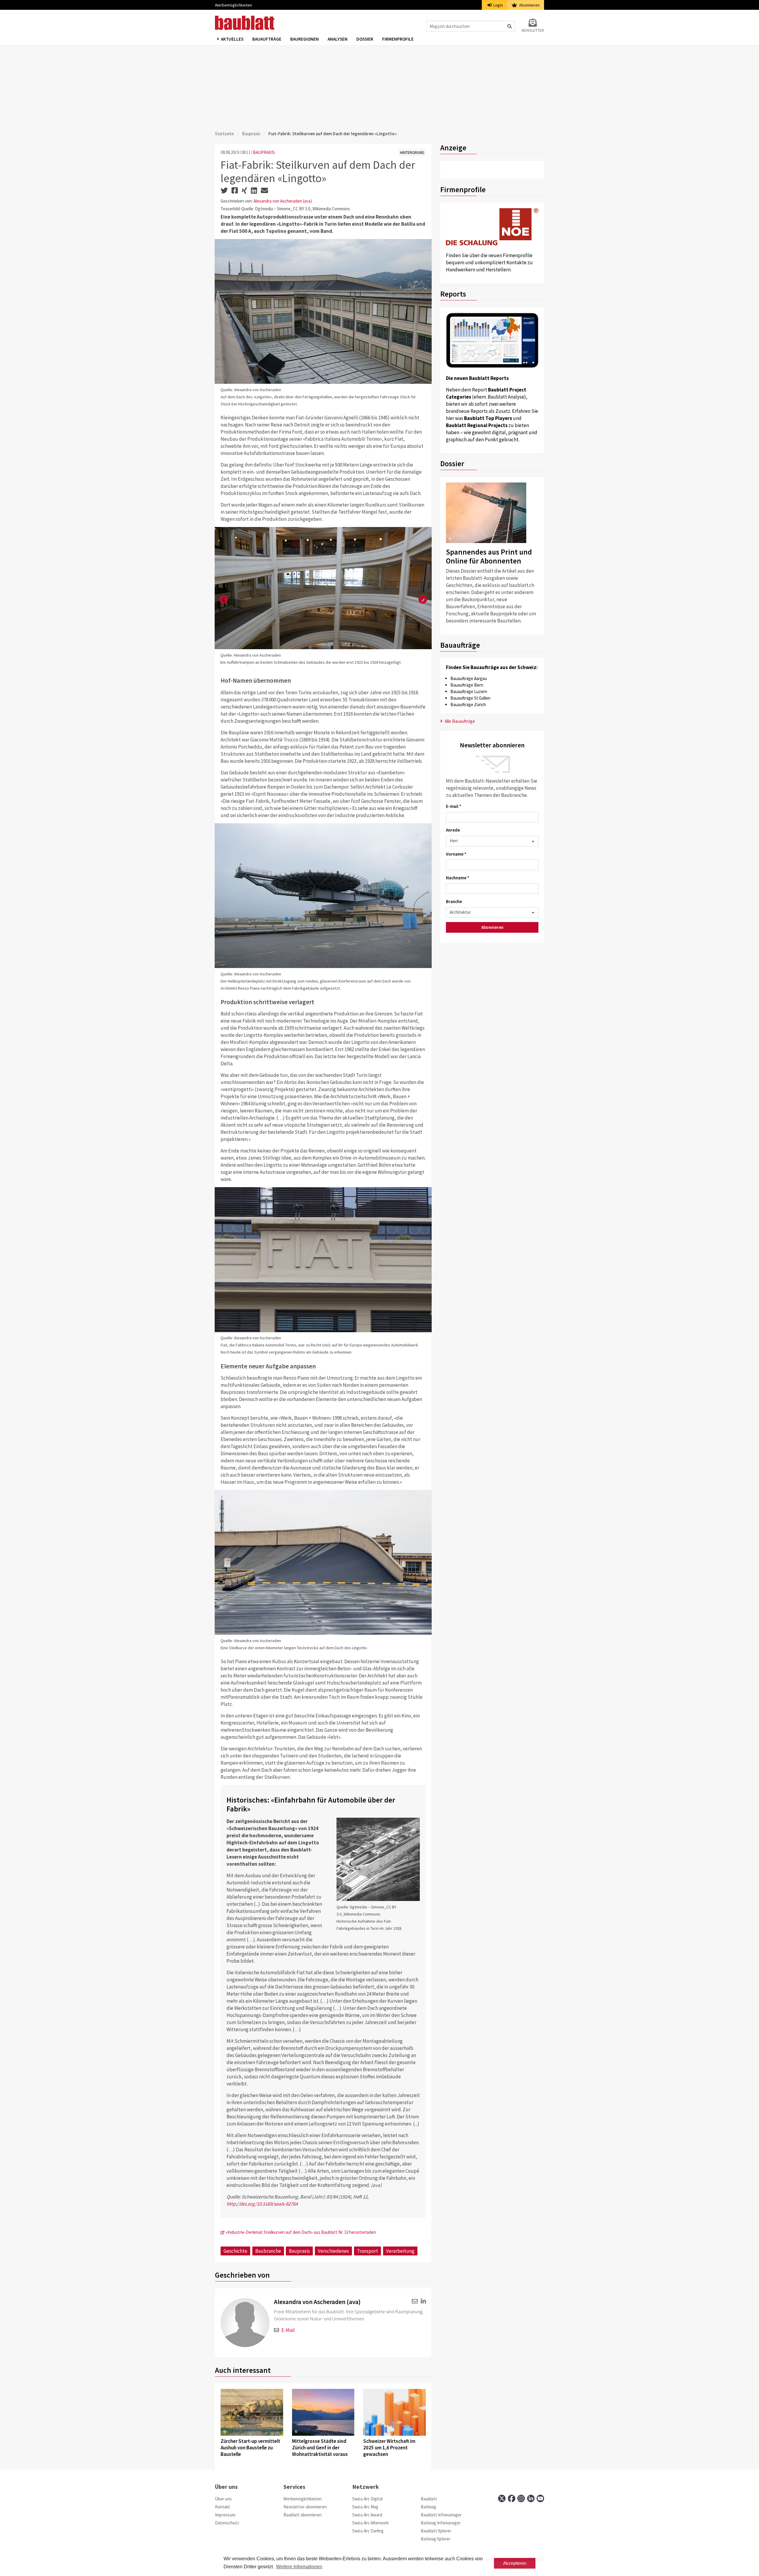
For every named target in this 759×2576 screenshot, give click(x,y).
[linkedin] (422, 2301)
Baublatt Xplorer (436, 2531)
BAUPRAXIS (264, 152)
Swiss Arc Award (367, 2515)
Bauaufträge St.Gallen (470, 698)
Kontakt (223, 2507)
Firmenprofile (398, 39)
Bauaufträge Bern (467, 685)
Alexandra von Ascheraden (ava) (283, 201)
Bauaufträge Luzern (469, 691)
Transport (367, 2251)
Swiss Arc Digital (367, 2499)
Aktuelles (232, 39)
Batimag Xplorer (436, 2539)
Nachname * (458, 878)
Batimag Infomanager (441, 2523)
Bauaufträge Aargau (469, 678)
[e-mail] (414, 2301)
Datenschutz (227, 2523)
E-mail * (454, 806)
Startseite (224, 134)
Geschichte (235, 2251)
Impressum (225, 2515)
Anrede (453, 830)
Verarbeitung (400, 2251)
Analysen (338, 39)
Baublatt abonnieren (303, 2515)
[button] (224, 600)
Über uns (223, 2499)
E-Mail (288, 2330)
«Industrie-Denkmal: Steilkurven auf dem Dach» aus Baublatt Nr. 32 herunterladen (300, 2232)
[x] (502, 2498)
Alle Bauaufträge (459, 721)
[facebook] (512, 2498)
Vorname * (456, 854)
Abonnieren (529, 5)
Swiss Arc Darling (368, 2531)
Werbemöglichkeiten (233, 5)
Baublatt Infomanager (441, 2515)
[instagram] (521, 2498)
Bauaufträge (267, 39)
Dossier (365, 39)
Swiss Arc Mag (365, 2507)
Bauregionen (304, 39)
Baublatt (429, 2499)
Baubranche (268, 2251)
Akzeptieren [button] (515, 2563)
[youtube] (540, 2498)
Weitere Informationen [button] (299, 2567)
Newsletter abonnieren (305, 2507)
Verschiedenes (333, 2251)
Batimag (428, 2507)
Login (498, 5)
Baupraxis (251, 134)
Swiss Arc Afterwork (370, 2523)
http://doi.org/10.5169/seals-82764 (262, 2204)
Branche (454, 901)
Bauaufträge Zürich (468, 705)
